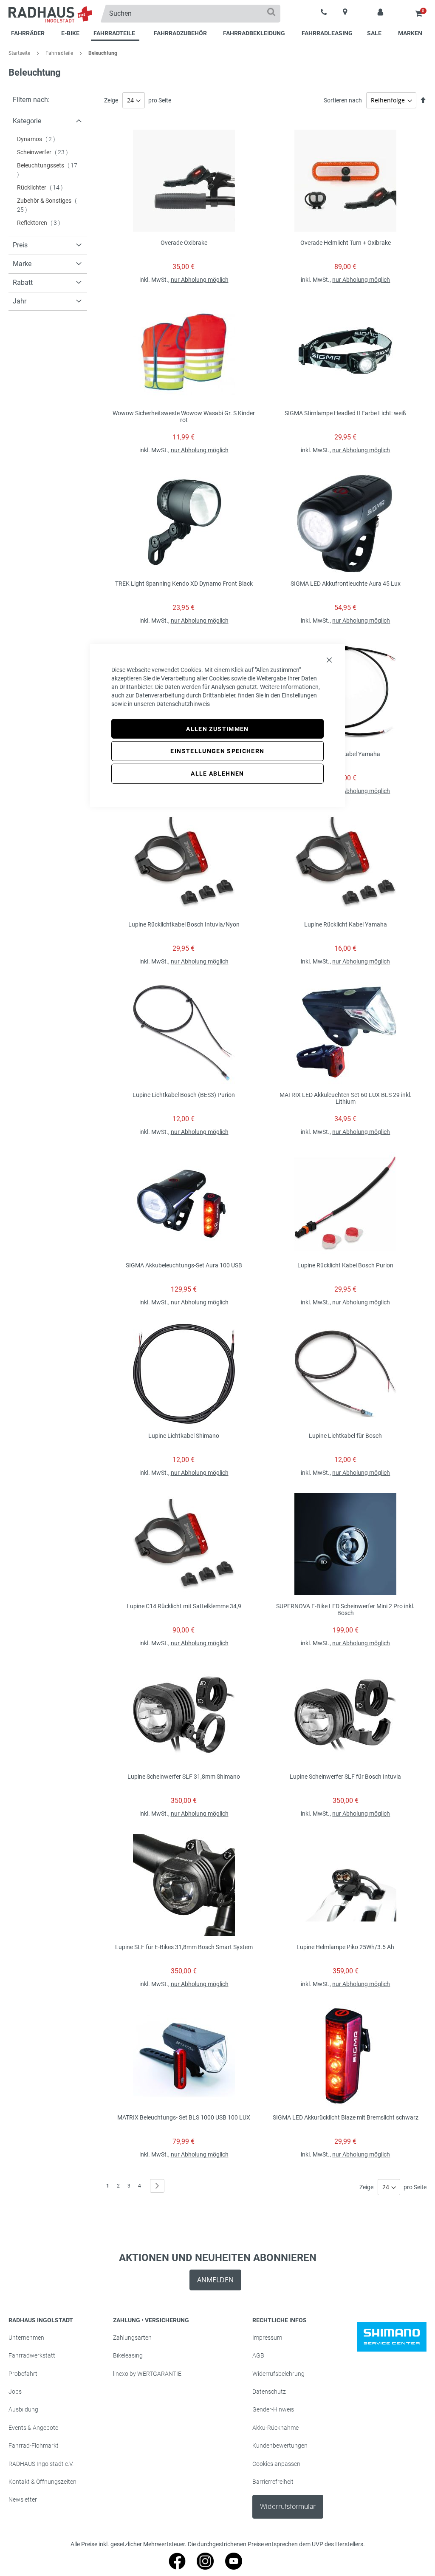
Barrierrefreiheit (273, 2482)
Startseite (20, 53)
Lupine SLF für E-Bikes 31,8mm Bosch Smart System (184, 1947)
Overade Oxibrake (184, 243)
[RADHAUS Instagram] (205, 2567)
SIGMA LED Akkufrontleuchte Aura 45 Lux (346, 584)
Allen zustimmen (217, 728)
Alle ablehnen (217, 774)
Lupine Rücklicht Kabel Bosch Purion (345, 1265)
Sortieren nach (343, 100)
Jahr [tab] (20, 301)
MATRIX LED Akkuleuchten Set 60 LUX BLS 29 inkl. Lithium (346, 1098)
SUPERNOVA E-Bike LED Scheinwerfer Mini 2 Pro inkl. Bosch (345, 1610)
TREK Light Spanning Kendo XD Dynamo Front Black (184, 584)
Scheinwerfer (45, 152)
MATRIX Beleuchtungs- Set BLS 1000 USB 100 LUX (184, 2117)
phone (324, 13)
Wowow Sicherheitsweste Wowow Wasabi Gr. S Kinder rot (184, 417)
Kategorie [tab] (27, 121)
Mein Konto (380, 13)
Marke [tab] (22, 264)
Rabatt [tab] (23, 282)
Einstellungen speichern (217, 751)
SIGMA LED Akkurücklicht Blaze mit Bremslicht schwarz (346, 2117)
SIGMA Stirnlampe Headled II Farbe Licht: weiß (345, 413)
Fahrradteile (60, 53)
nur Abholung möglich (200, 280)
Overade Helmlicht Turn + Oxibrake (346, 243)
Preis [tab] (20, 245)
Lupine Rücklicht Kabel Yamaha (346, 924)
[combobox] (190, 14)
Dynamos (39, 139)
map (345, 12)
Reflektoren (41, 223)
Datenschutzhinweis (183, 703)
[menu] (217, 34)
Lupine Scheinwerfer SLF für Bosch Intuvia (345, 1777)
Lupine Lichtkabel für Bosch (345, 1436)
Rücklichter (42, 187)
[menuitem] (29, 34)
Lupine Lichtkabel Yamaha (345, 754)
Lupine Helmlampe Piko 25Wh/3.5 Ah (345, 1947)
